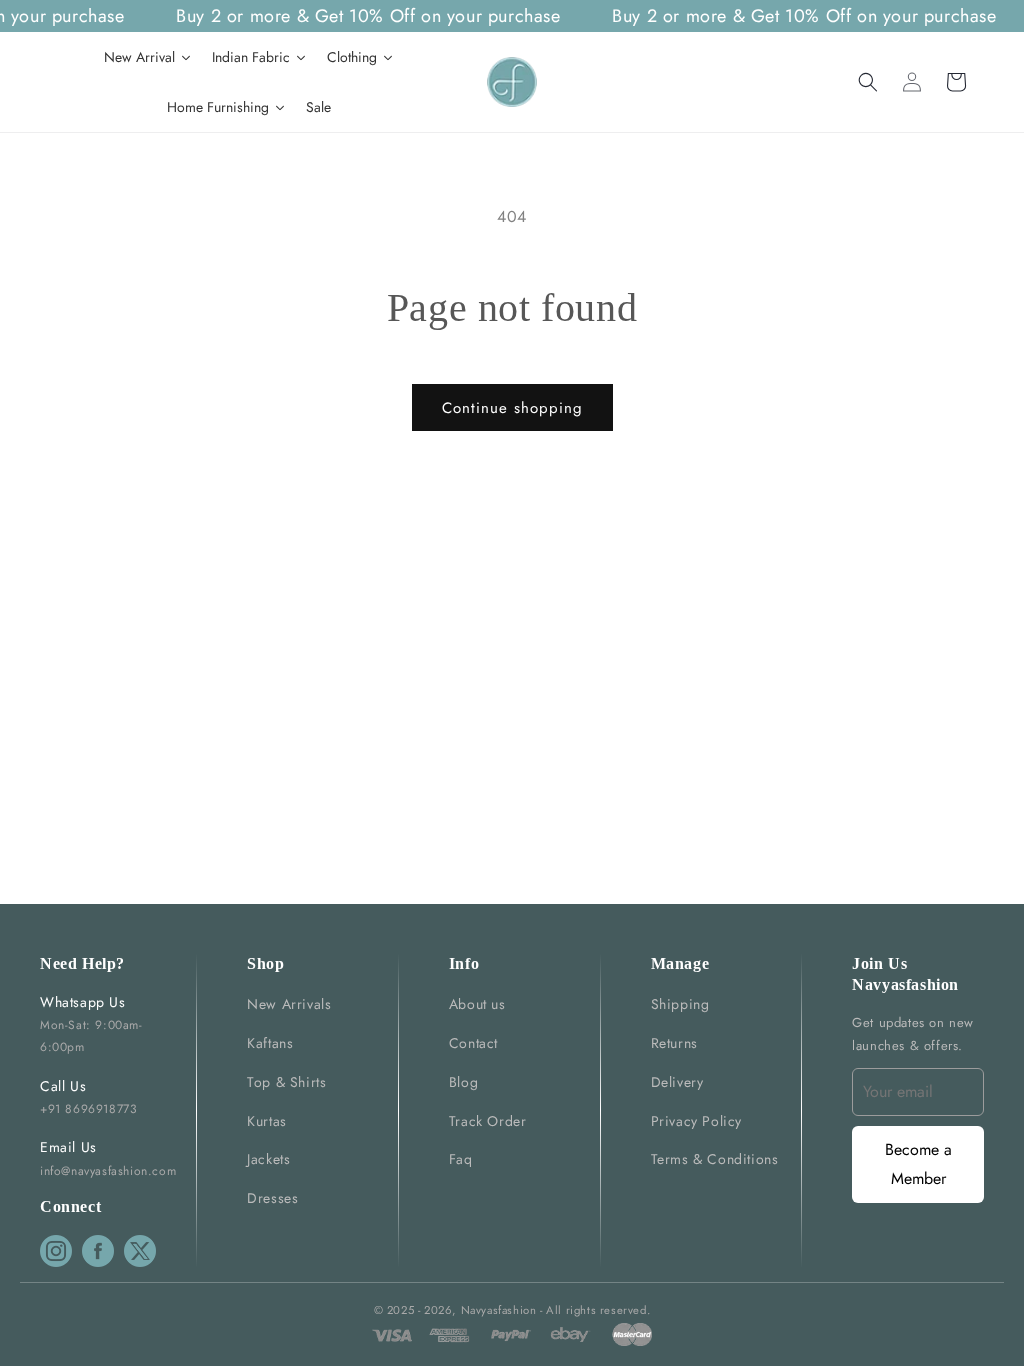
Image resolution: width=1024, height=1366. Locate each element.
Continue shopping (512, 408)
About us (477, 1004)
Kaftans (270, 1043)
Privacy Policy (696, 1121)
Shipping (680, 1004)
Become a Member (918, 1164)
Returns (674, 1043)
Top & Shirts (286, 1082)
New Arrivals (289, 1004)
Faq (461, 1159)
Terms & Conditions (715, 1159)
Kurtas (267, 1121)
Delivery (677, 1082)
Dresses (272, 1198)
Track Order (488, 1121)
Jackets (268, 1159)
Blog (463, 1082)
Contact (473, 1043)
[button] (868, 82)
